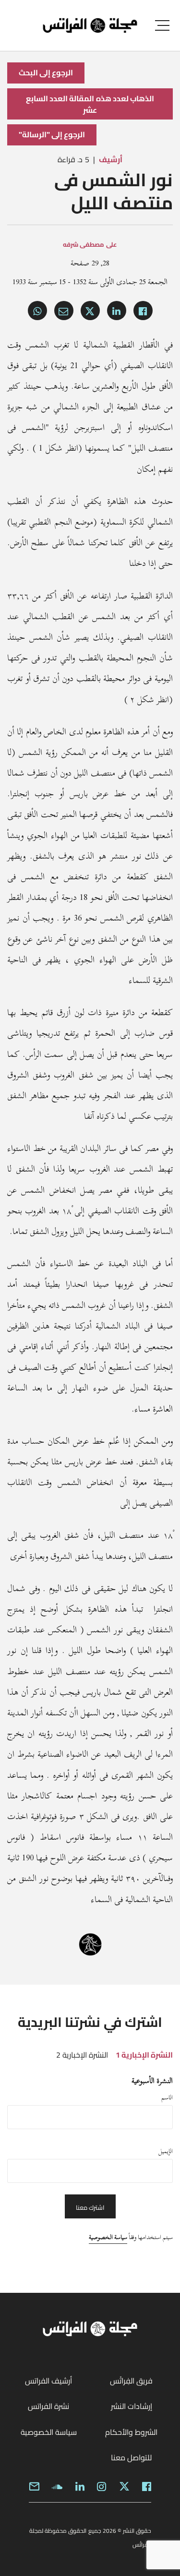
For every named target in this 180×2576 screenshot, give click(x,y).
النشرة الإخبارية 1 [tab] (144, 2055)
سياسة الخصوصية (108, 2237)
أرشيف (111, 159)
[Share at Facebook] (143, 311)
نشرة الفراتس (48, 2406)
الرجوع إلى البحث (46, 72)
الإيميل (166, 2151)
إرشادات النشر (132, 2406)
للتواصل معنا (131, 2457)
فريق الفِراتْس (131, 2381)
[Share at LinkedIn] (117, 311)
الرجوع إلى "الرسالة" (52, 134)
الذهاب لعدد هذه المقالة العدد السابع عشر (90, 104)
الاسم (167, 2097)
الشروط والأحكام (131, 2432)
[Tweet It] (90, 311)
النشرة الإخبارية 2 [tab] (82, 2055)
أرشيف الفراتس (48, 2381)
